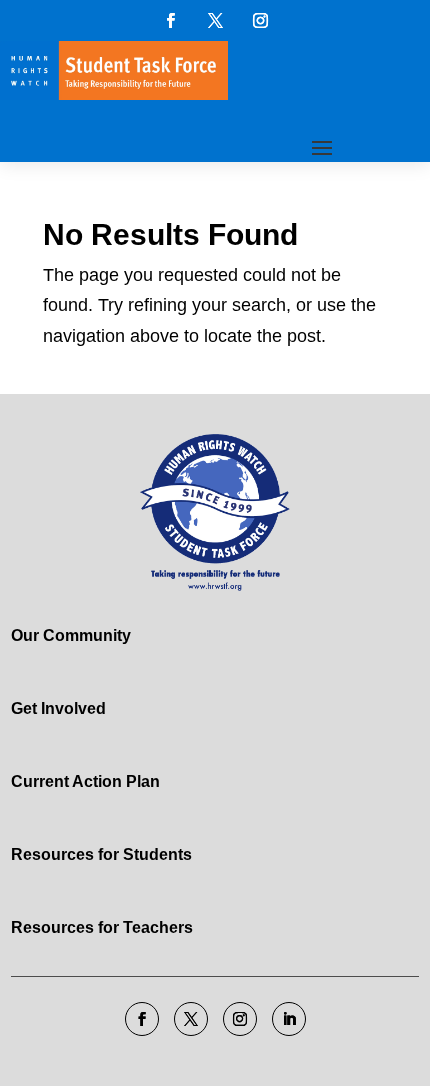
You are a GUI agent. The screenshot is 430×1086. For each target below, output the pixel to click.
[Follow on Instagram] (260, 20)
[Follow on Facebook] (170, 20)
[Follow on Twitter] (215, 20)
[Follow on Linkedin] (289, 1019)
